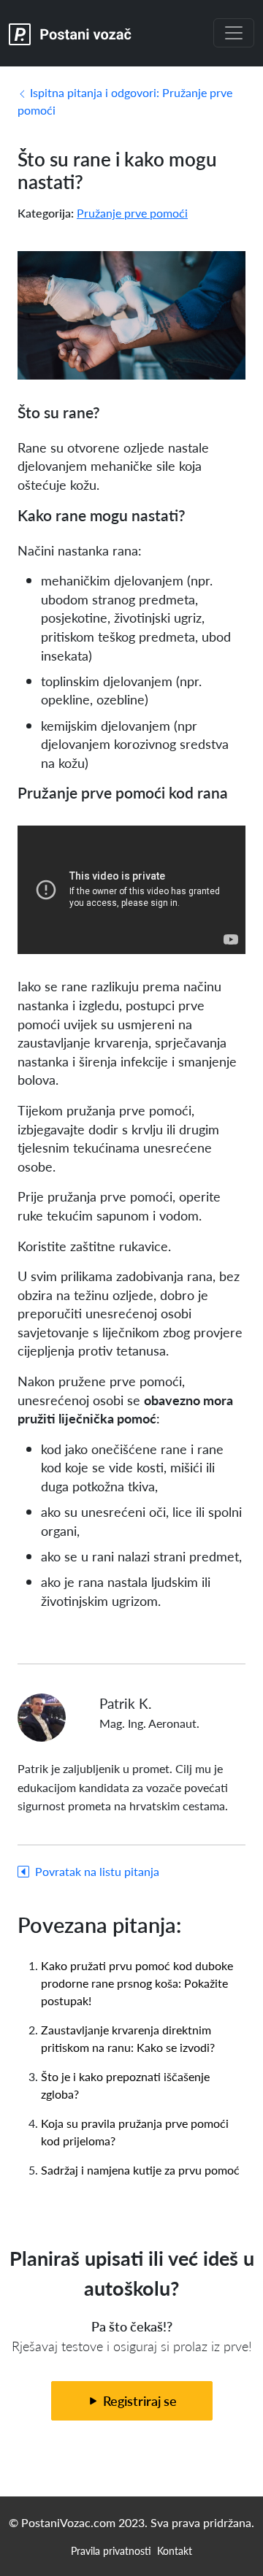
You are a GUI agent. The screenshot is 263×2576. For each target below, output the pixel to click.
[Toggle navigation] (234, 33)
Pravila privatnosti (111, 2550)
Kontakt (175, 2550)
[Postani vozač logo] (70, 33)
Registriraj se (138, 2400)
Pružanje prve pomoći (132, 213)
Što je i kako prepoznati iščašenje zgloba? (125, 2085)
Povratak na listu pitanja (97, 1871)
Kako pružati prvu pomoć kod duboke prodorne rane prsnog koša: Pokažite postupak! (137, 1983)
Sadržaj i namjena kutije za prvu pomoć (140, 2170)
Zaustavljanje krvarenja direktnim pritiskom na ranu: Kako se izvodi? (128, 2038)
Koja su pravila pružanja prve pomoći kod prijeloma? (135, 2132)
